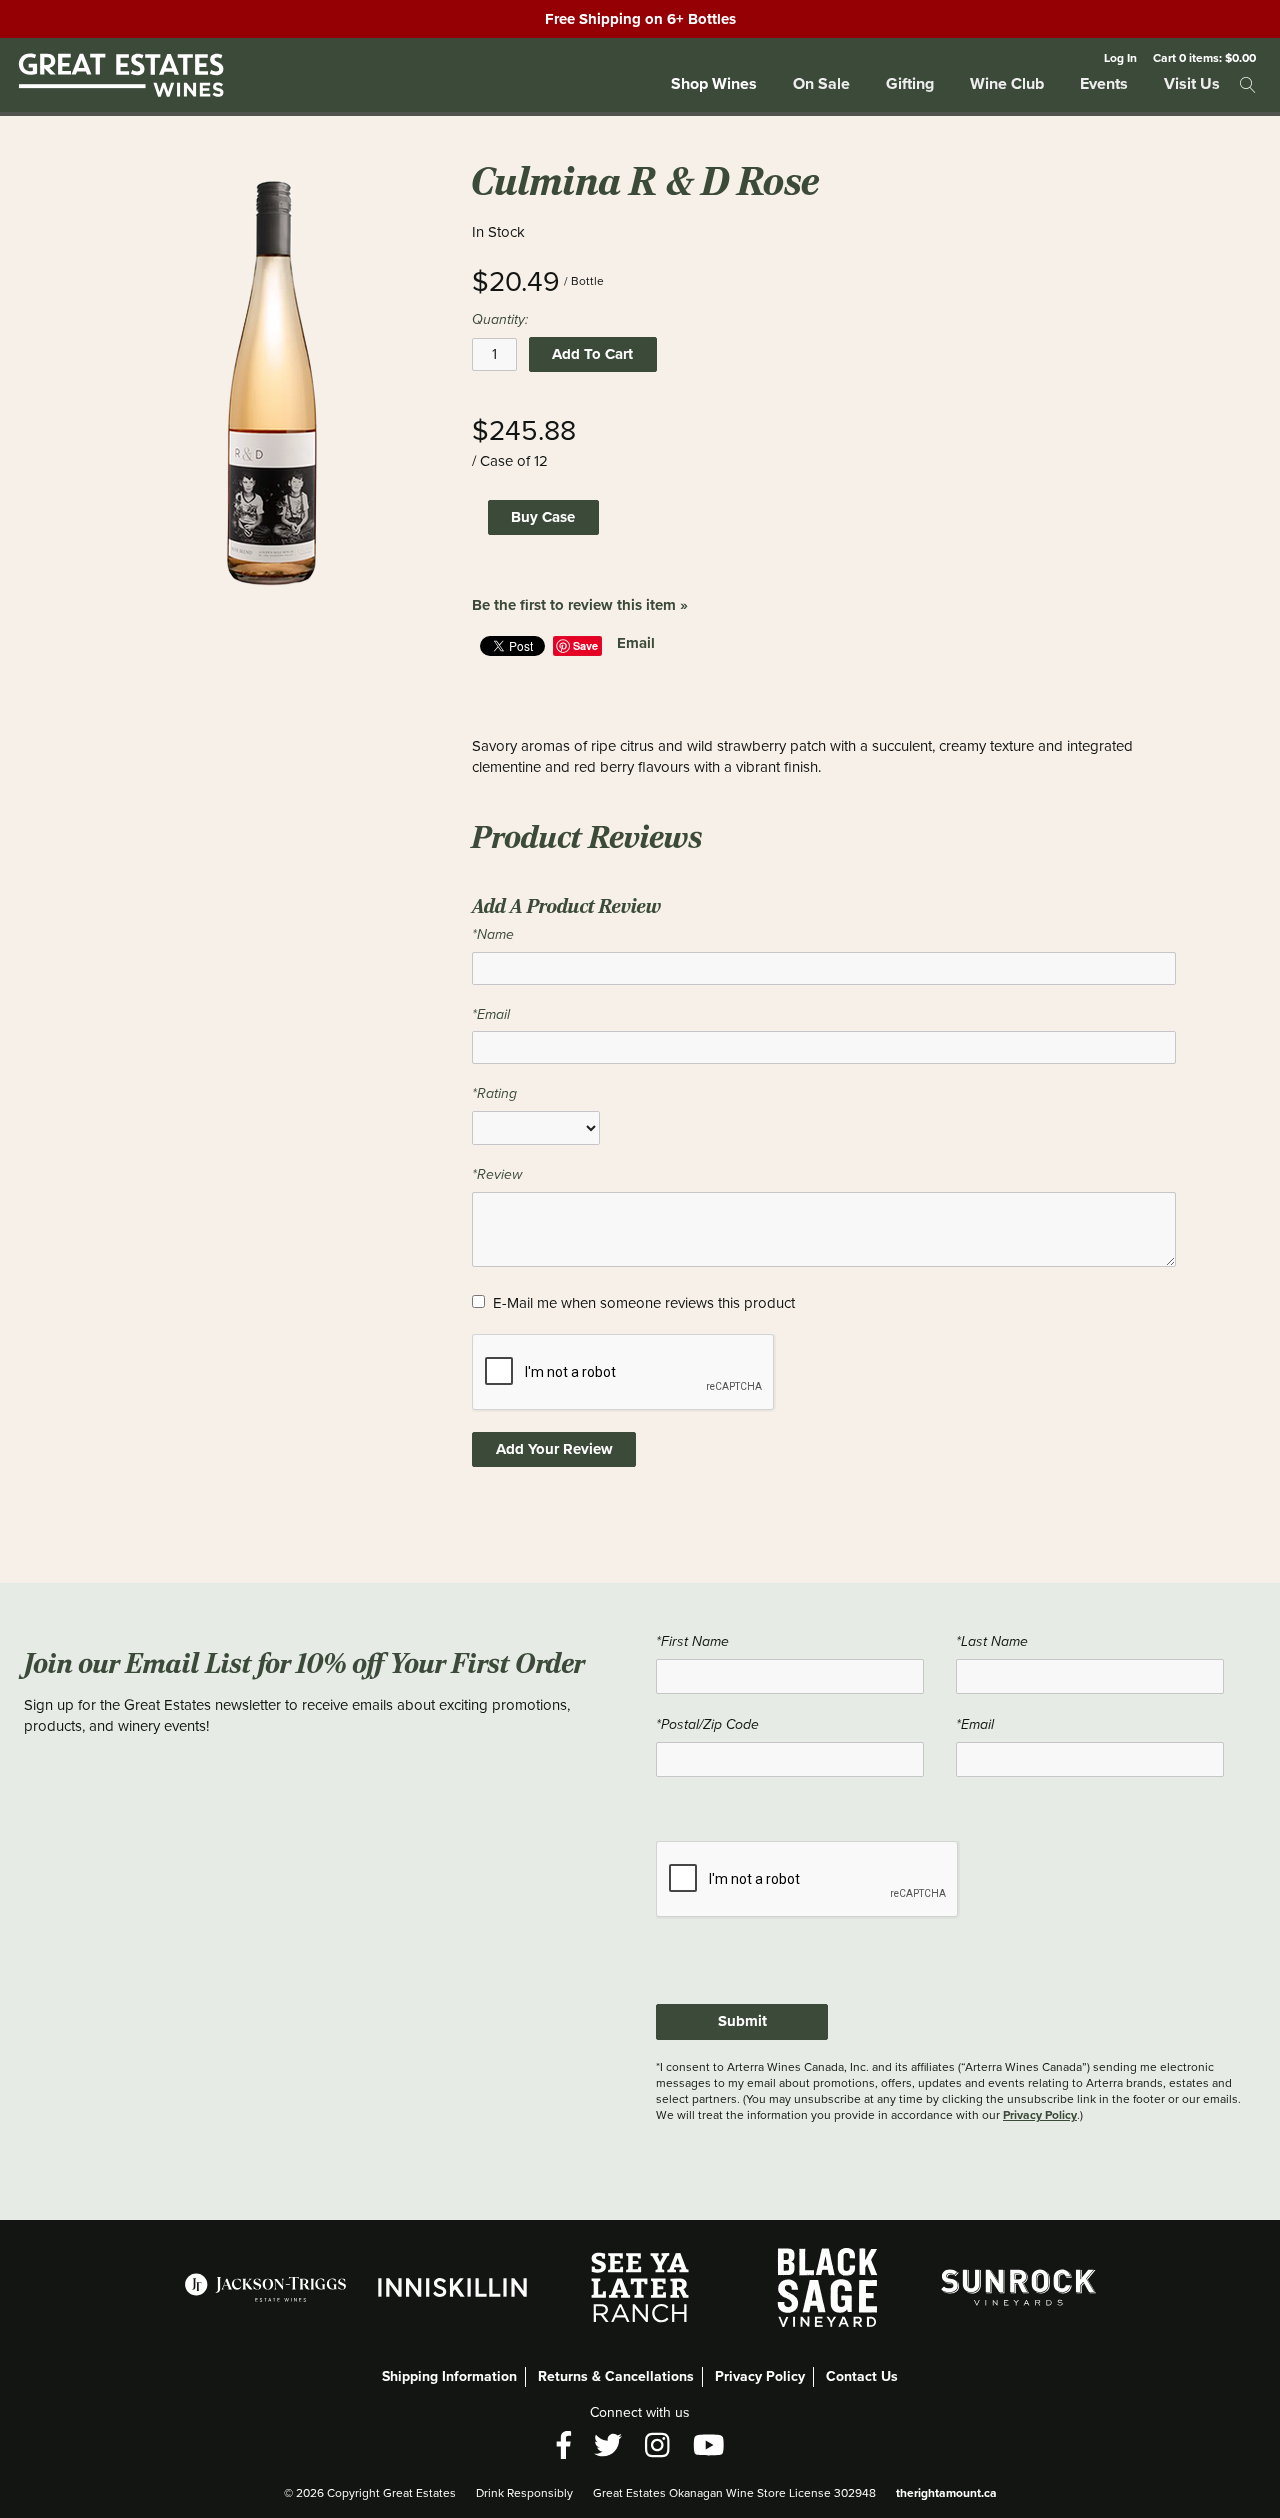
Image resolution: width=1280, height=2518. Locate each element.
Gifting (910, 83)
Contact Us (862, 2376)
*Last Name (992, 1641)
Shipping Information (449, 2376)
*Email (491, 1014)
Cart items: (1204, 57)
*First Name (692, 1641)
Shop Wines (714, 83)
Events (1104, 83)
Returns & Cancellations (616, 2376)
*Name (493, 934)
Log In (1120, 57)
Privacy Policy (1040, 2114)
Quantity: (500, 319)
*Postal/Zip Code (707, 1724)
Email (636, 643)
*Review (497, 1174)
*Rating (494, 1093)
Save (585, 645)
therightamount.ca (946, 2493)
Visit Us (1192, 83)
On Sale (821, 83)
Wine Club (1007, 83)
